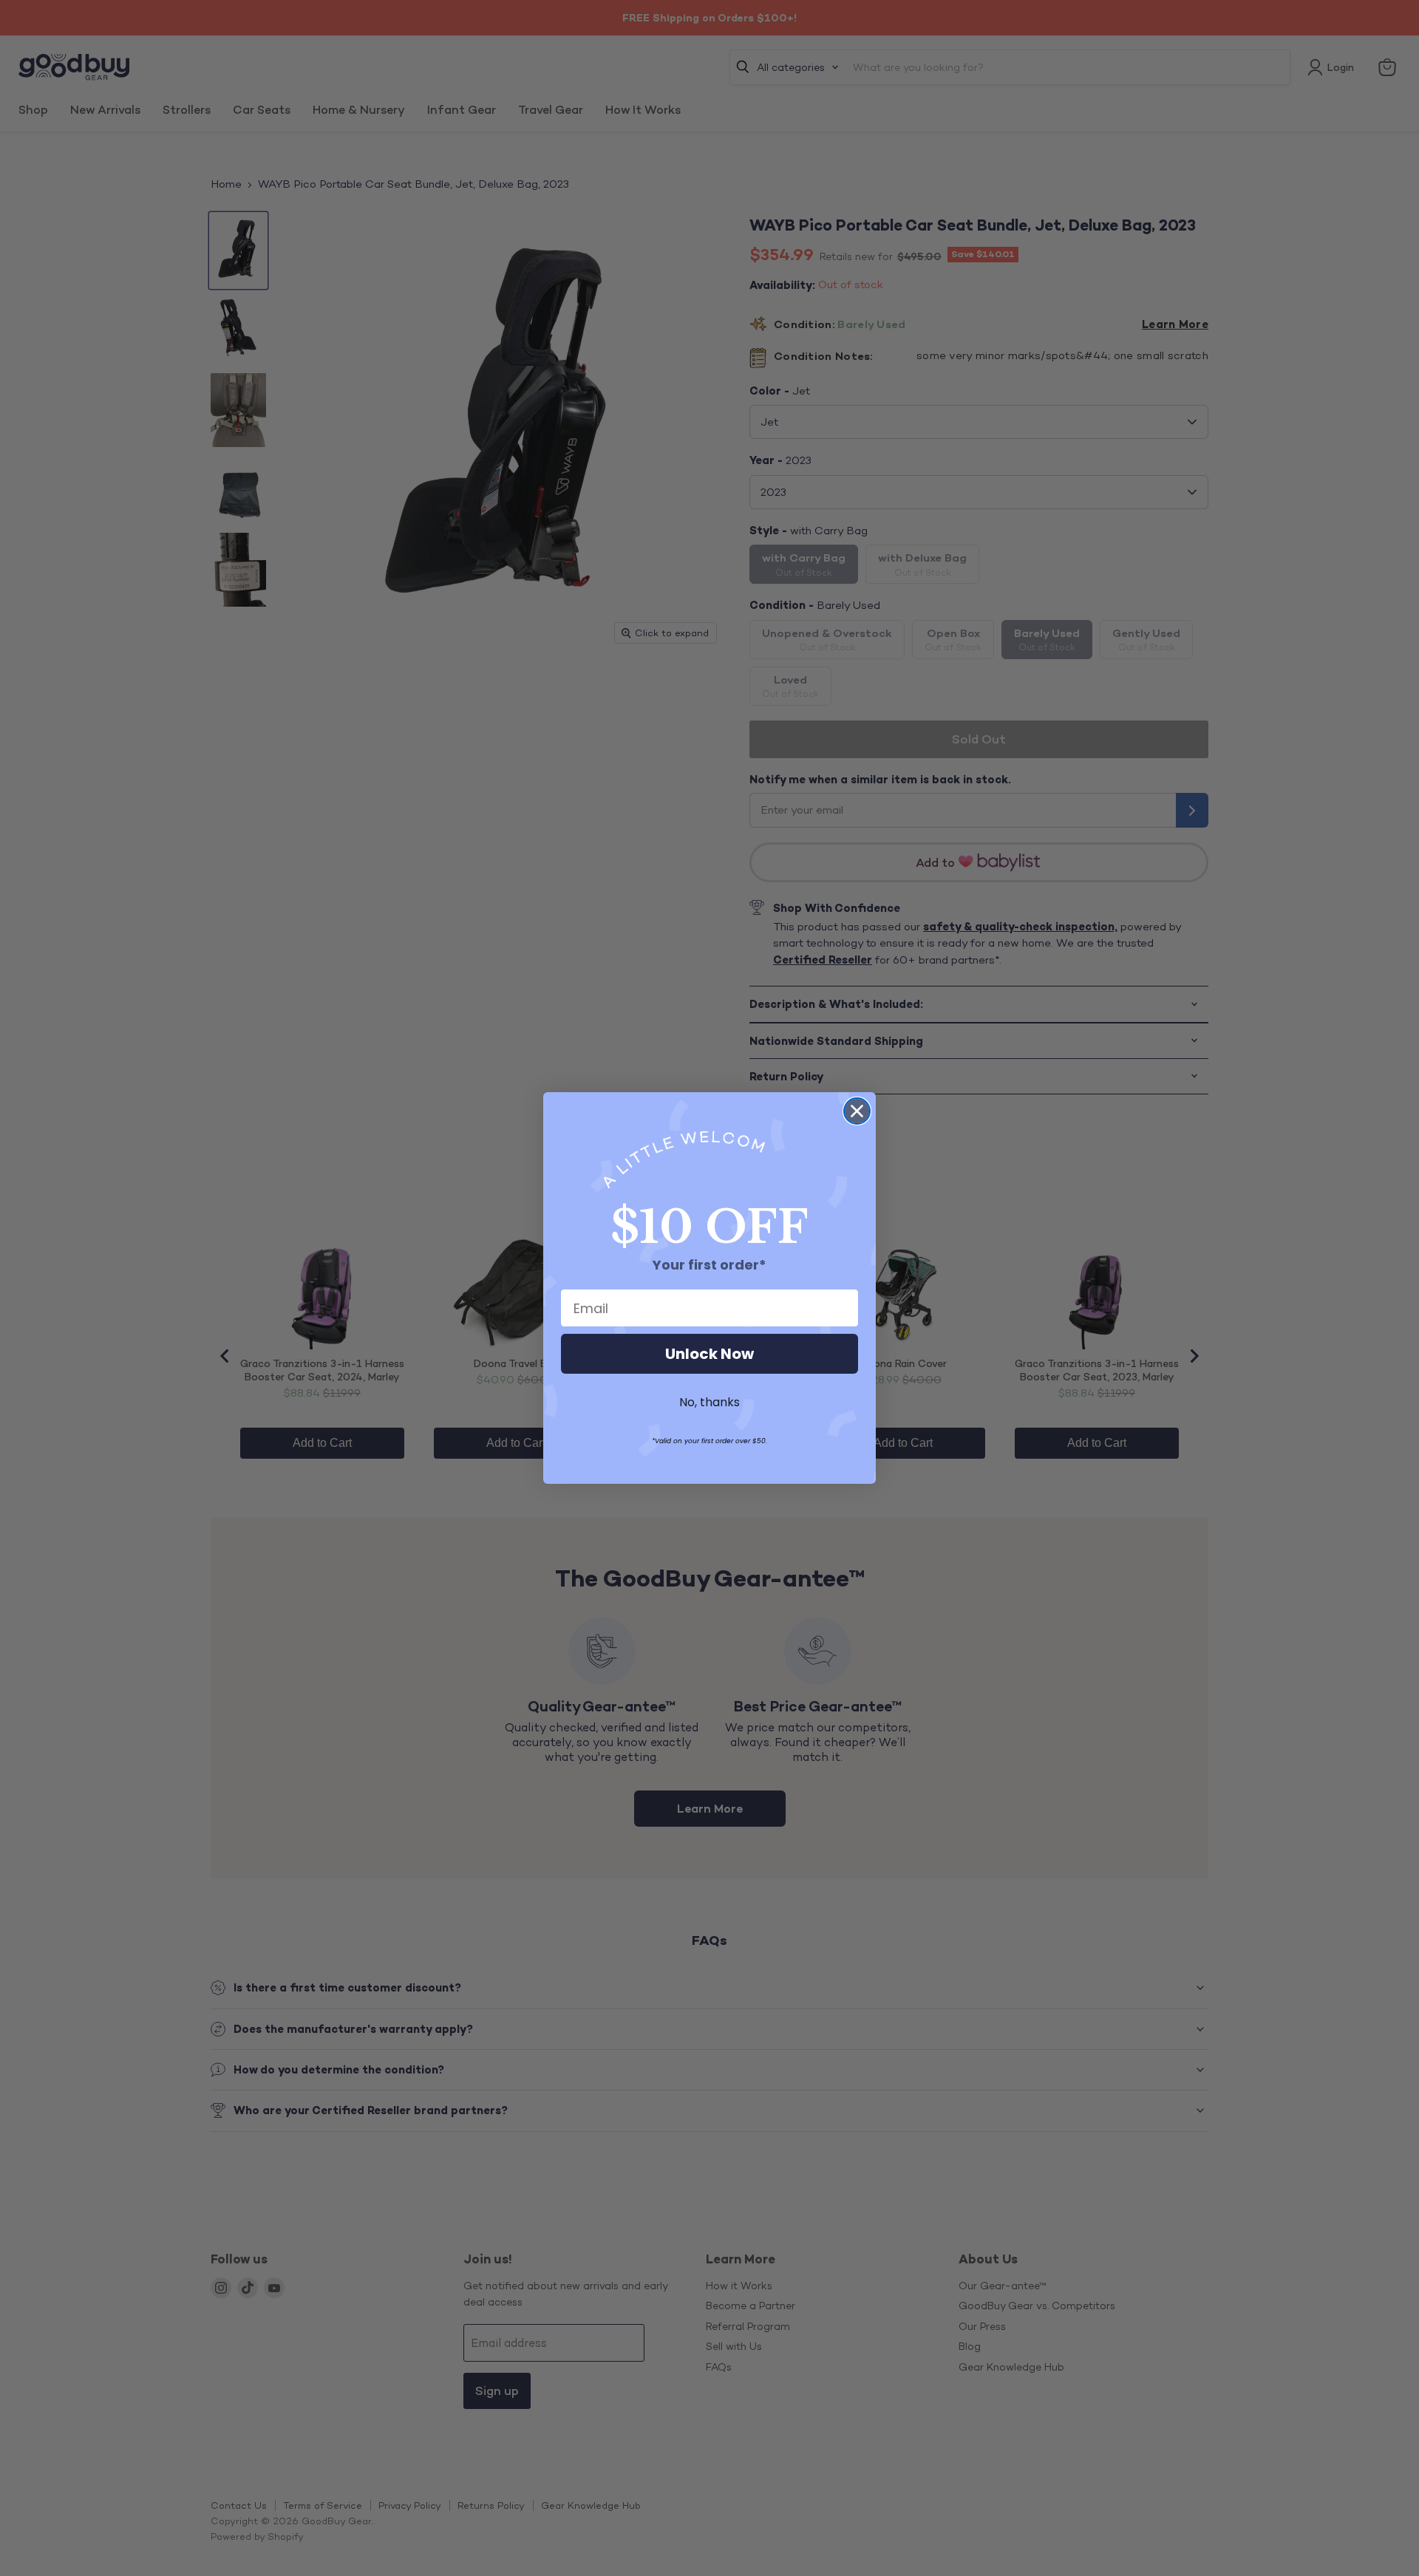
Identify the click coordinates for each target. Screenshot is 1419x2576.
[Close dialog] (857, 1111)
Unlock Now (709, 1354)
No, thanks (709, 1402)
